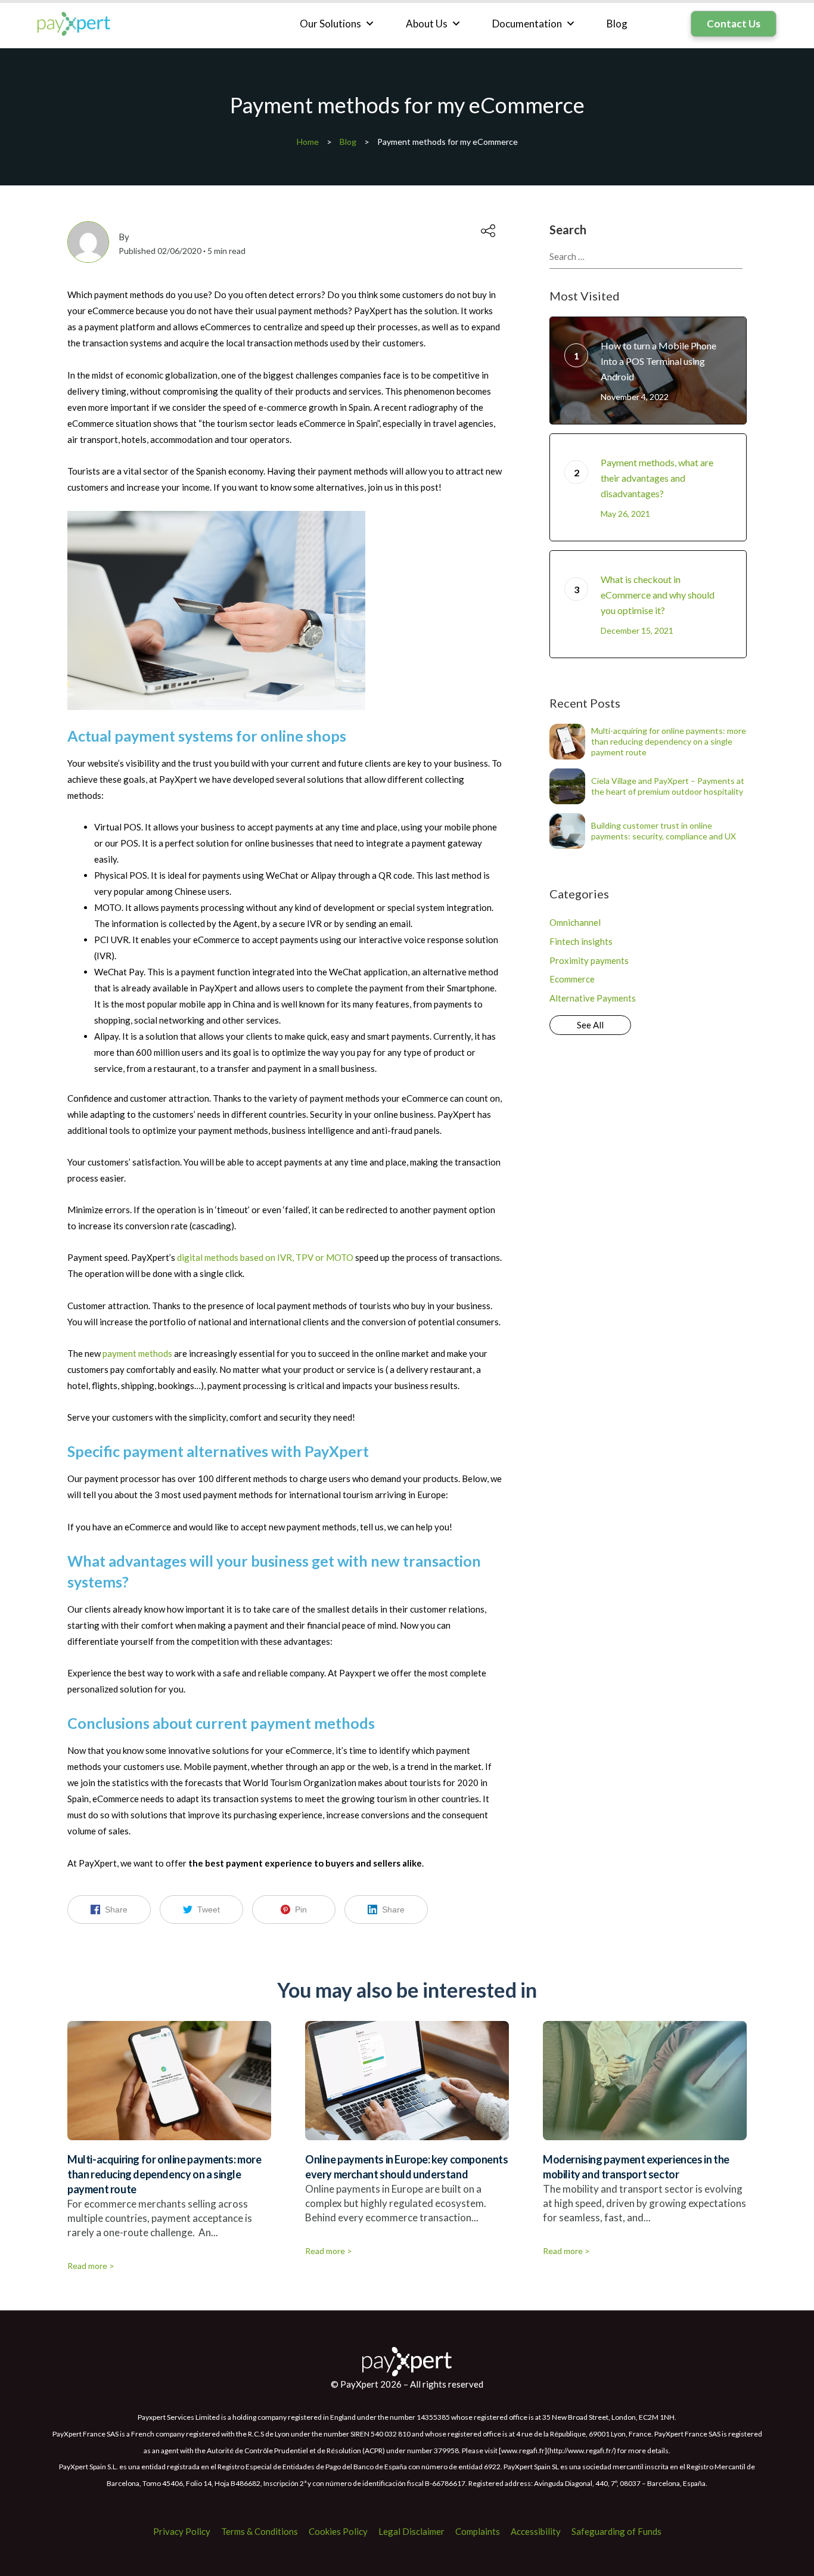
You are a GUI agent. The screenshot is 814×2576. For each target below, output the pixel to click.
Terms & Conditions (260, 2531)
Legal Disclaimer (411, 2531)
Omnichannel (575, 922)
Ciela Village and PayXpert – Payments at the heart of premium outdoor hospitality (668, 786)
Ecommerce (572, 979)
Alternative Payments (593, 998)
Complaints (478, 2531)
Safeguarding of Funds (616, 2531)
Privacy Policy (182, 2531)
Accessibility (536, 2531)
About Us (427, 24)
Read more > (91, 2266)
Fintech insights (581, 941)
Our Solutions (330, 24)
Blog (617, 24)
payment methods (137, 1353)
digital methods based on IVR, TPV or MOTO (265, 1257)
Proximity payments (589, 960)
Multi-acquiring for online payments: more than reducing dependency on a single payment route (669, 741)
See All (590, 1025)
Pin (301, 1909)
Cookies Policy (338, 2531)
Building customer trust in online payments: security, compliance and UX (664, 831)
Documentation (527, 24)
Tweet (209, 1909)
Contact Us (734, 24)
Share (116, 1909)
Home (308, 142)
